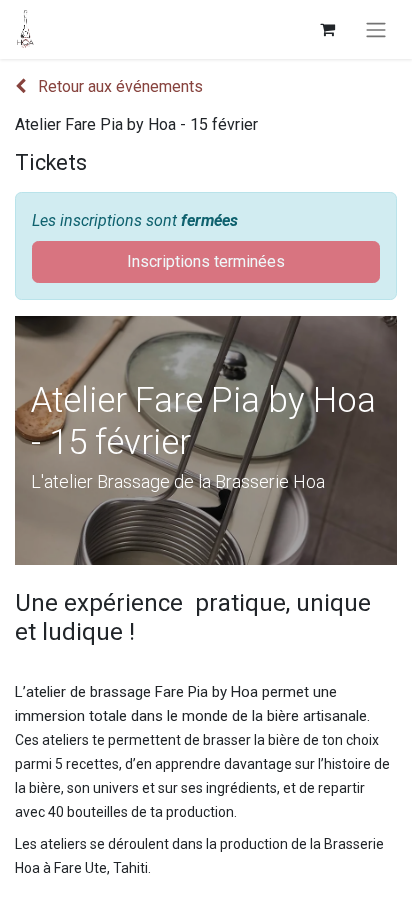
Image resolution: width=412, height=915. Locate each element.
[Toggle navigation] (376, 29)
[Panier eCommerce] (327, 29)
